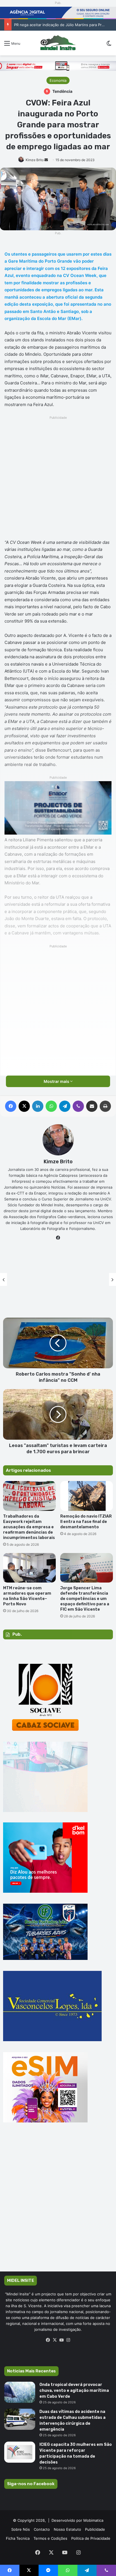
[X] (55, 2340)
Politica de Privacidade (91, 2538)
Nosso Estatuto (67, 2529)
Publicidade (95, 2529)
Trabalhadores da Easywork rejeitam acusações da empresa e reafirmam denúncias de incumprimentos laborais (29, 1527)
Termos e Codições (50, 2538)
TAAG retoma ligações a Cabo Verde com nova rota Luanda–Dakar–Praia (58, 1285)
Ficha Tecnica (18, 2538)
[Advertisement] (58, 479)
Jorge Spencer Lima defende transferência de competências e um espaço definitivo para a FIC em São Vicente (85, 1599)
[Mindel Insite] (58, 43)
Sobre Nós (21, 2529)
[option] (58, 1279)
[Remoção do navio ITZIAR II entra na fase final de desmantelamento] (87, 1496)
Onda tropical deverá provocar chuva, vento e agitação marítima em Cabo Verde (74, 2391)
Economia (58, 80)
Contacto (42, 2529)
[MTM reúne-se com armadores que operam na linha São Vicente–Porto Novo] (29, 1568)
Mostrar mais (57, 1081)
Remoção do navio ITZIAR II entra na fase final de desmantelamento (86, 1522)
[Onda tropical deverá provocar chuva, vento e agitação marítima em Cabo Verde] (20, 2392)
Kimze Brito (35, 160)
